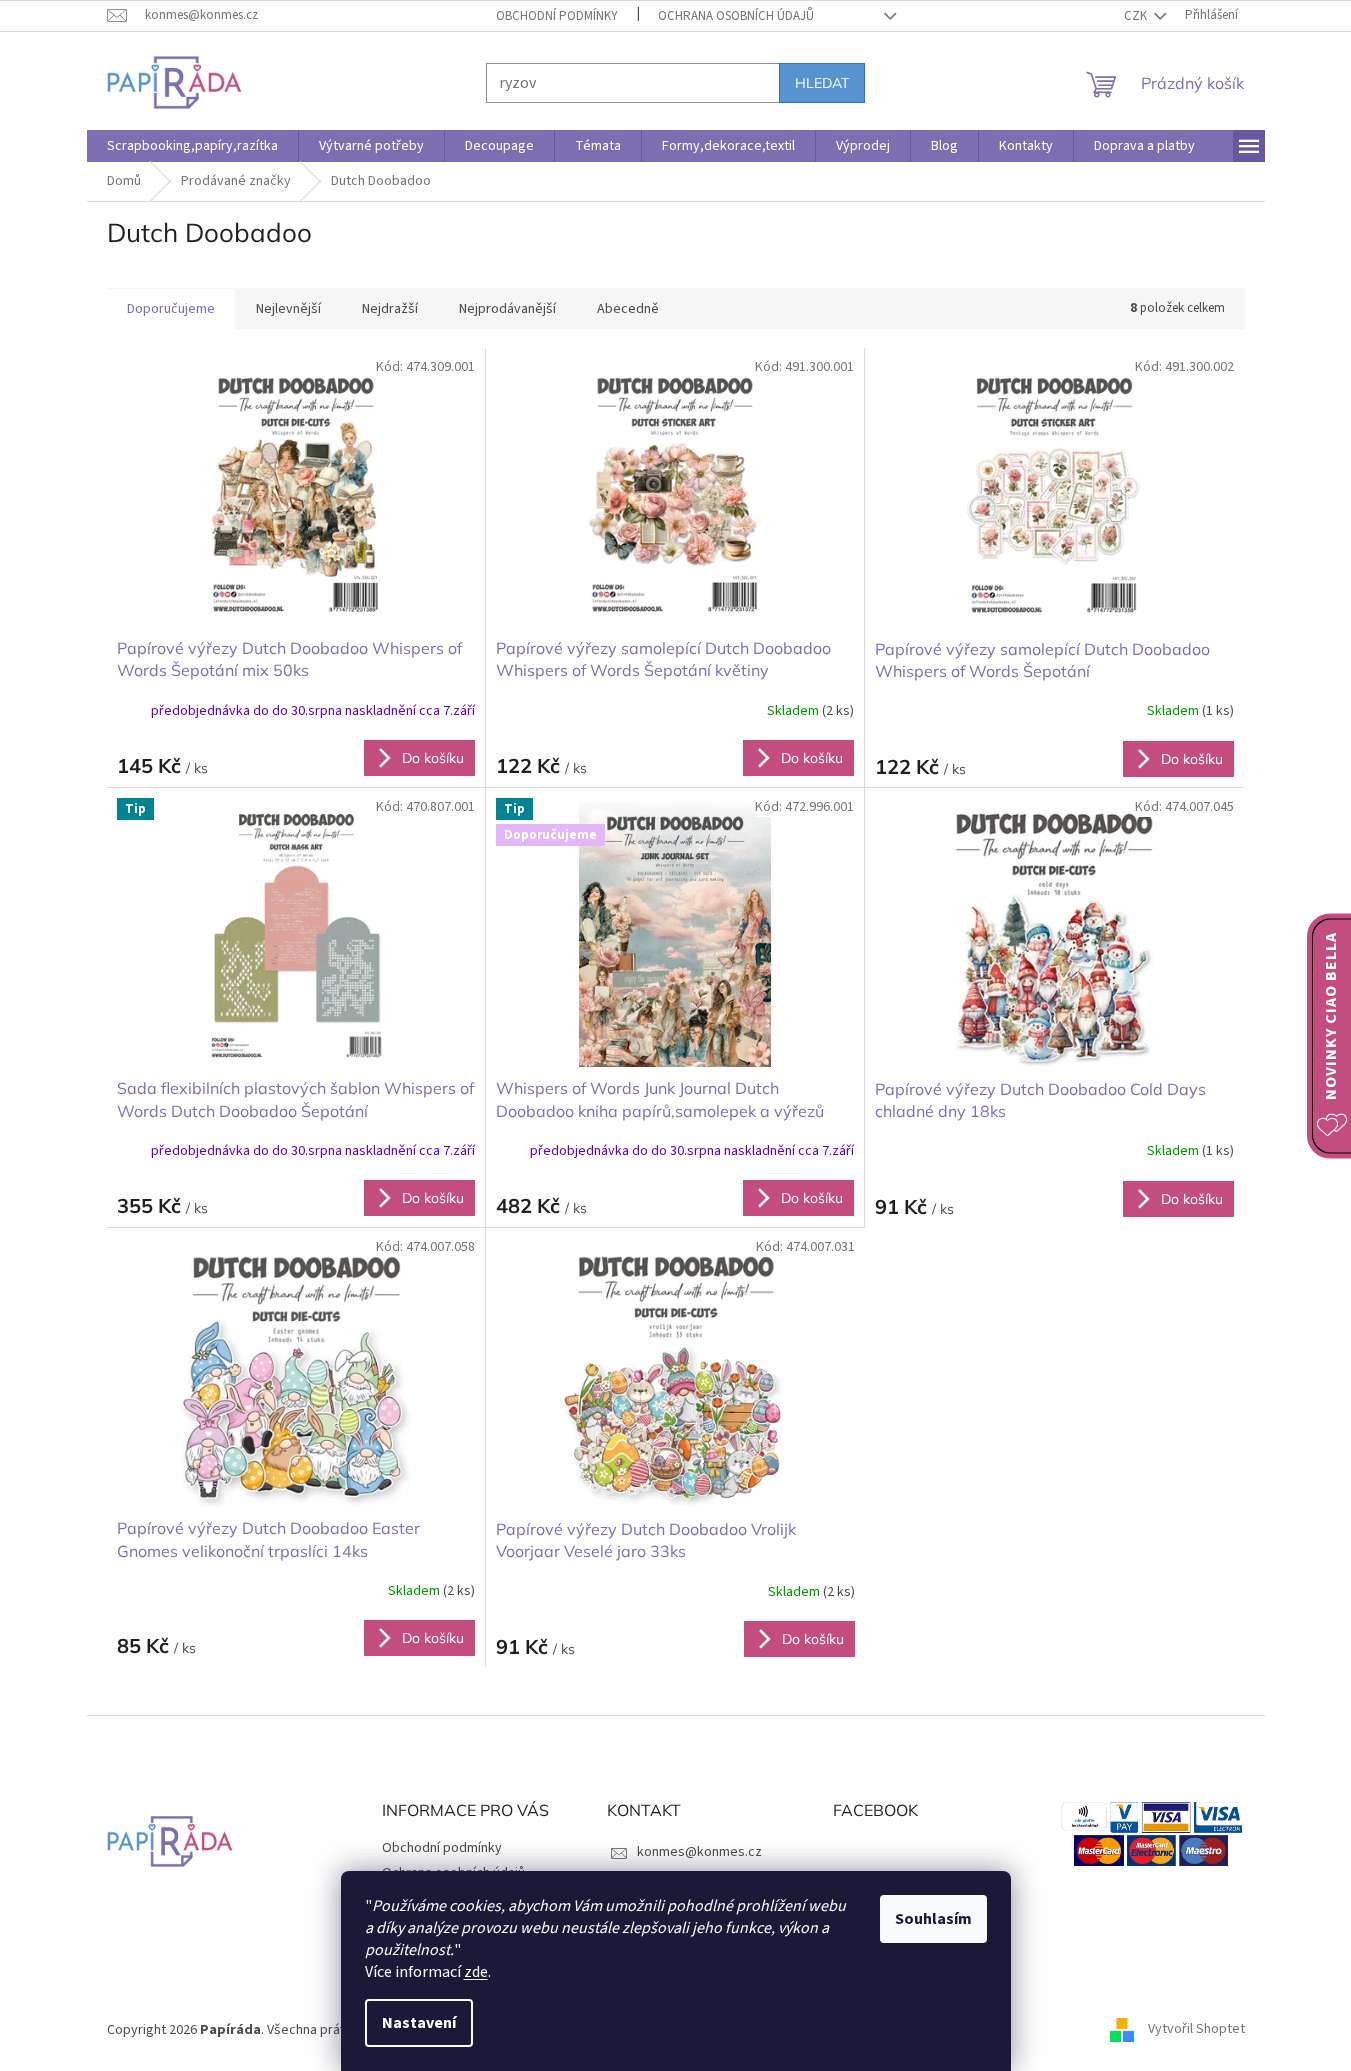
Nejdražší (390, 309)
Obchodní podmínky (557, 16)
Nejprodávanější (507, 309)
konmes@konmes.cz (699, 1852)
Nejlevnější (288, 309)
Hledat (822, 83)
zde (476, 1972)
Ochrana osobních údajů (736, 16)
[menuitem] (192, 146)
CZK (1137, 16)
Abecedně (628, 309)
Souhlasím (933, 1919)
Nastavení (419, 2023)
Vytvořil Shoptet (1196, 2030)
